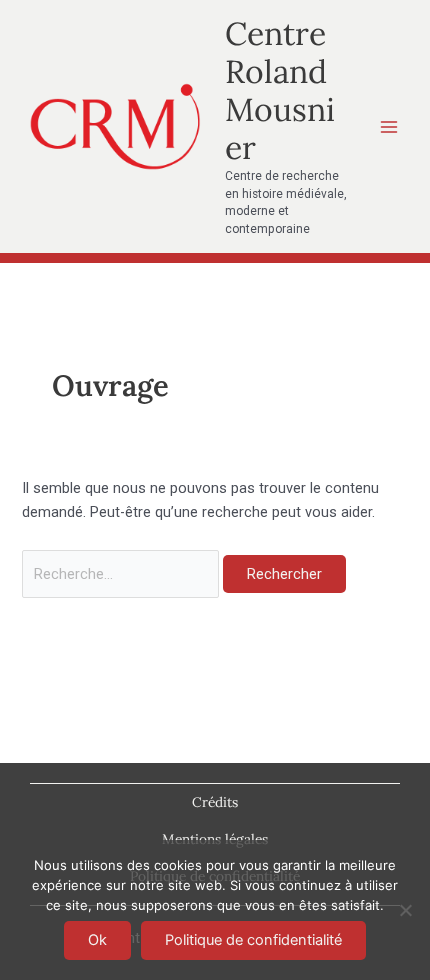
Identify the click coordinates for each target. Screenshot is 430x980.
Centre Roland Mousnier (280, 91)
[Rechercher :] (122, 574)
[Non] (405, 910)
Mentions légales (215, 839)
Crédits (215, 802)
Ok (97, 940)
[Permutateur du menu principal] (389, 127)
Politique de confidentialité (253, 940)
